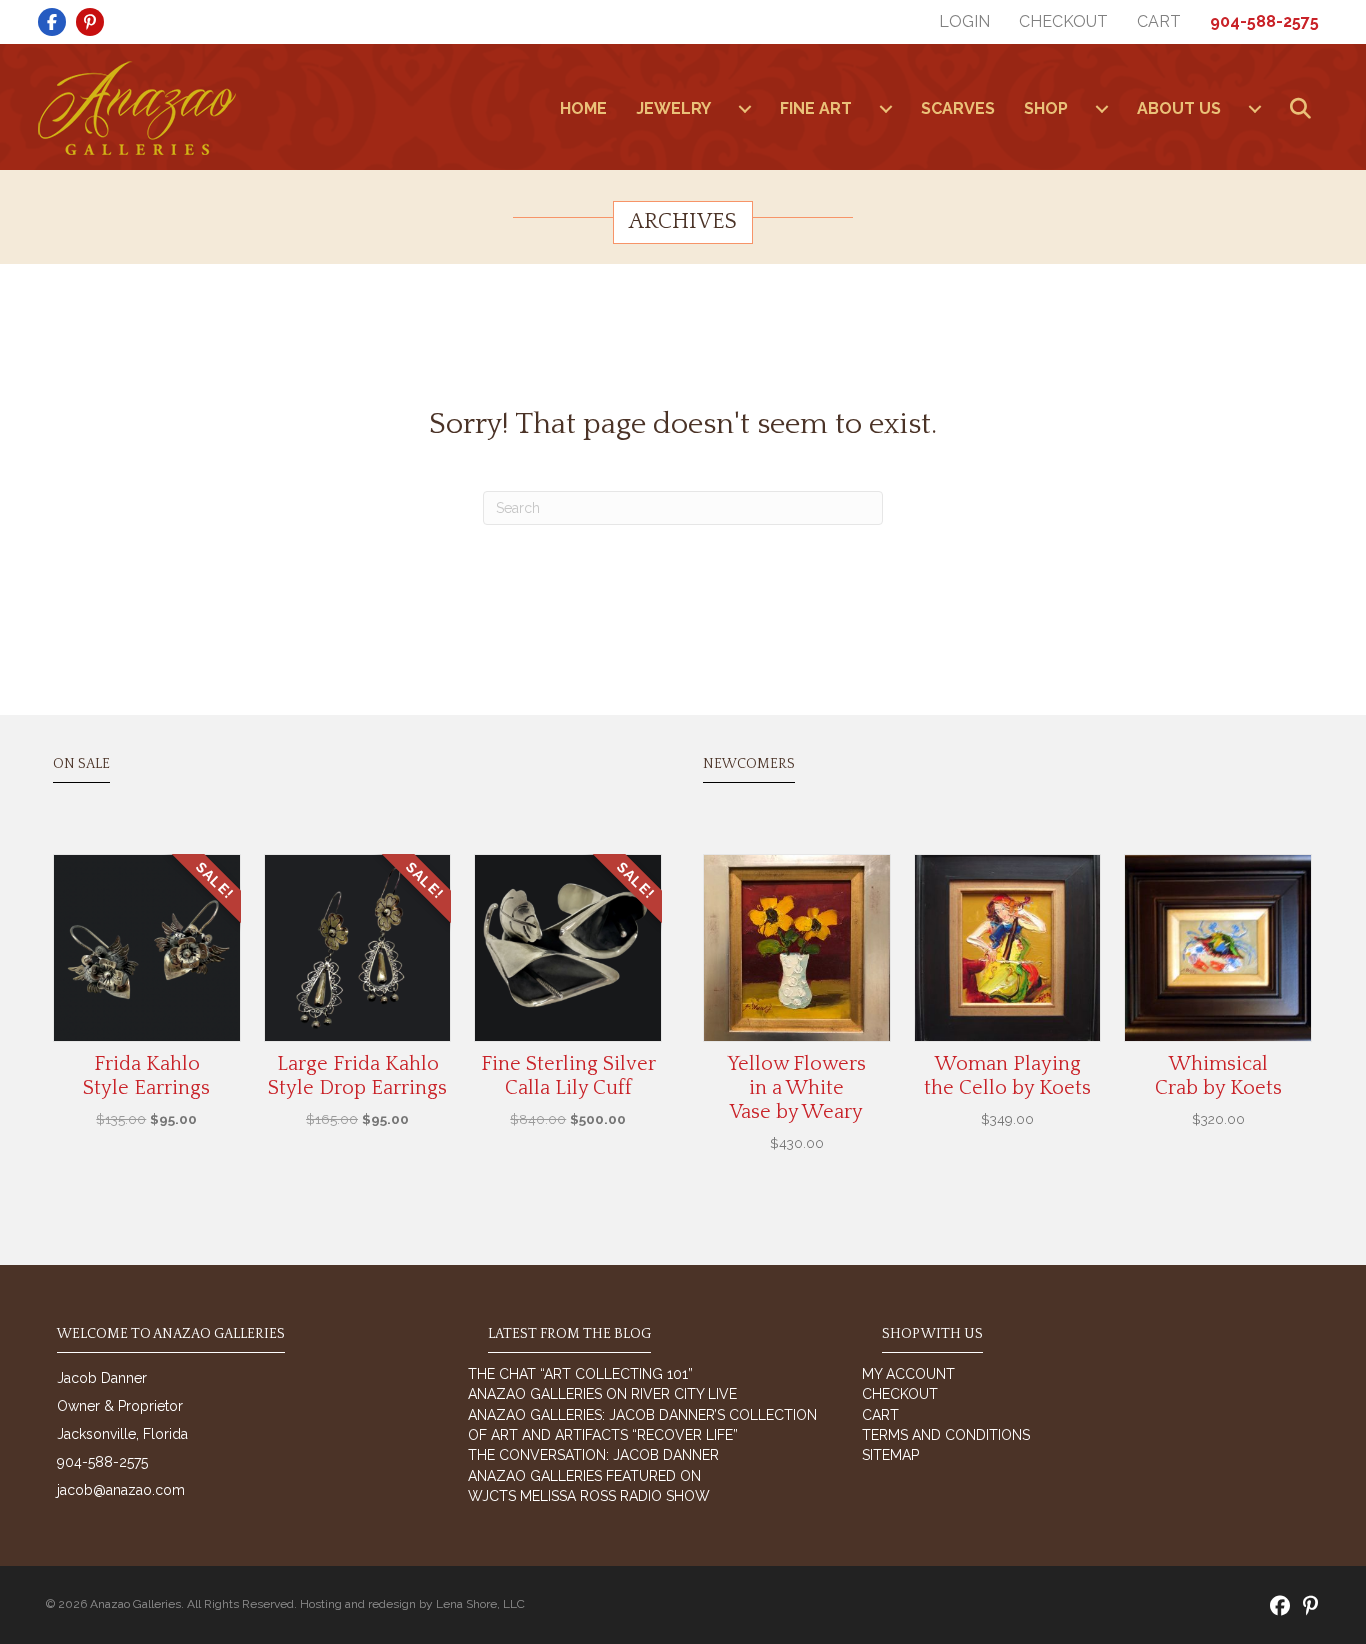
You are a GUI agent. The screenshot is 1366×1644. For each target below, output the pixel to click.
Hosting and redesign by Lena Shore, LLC (412, 1604)
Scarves (958, 108)
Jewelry (673, 108)
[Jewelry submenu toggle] (745, 109)
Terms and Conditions (946, 1435)
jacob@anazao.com (121, 1490)
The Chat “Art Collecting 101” (580, 1374)
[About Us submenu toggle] (1255, 109)
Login (964, 21)
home (583, 108)
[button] (1304, 109)
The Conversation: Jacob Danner (593, 1455)
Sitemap (890, 1455)
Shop (1046, 108)
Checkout (1063, 21)
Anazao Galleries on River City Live (602, 1394)
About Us (1179, 108)
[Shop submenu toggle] (1102, 109)
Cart (1159, 21)
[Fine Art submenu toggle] (886, 109)
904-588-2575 (1264, 21)
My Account (908, 1374)
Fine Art (816, 108)
